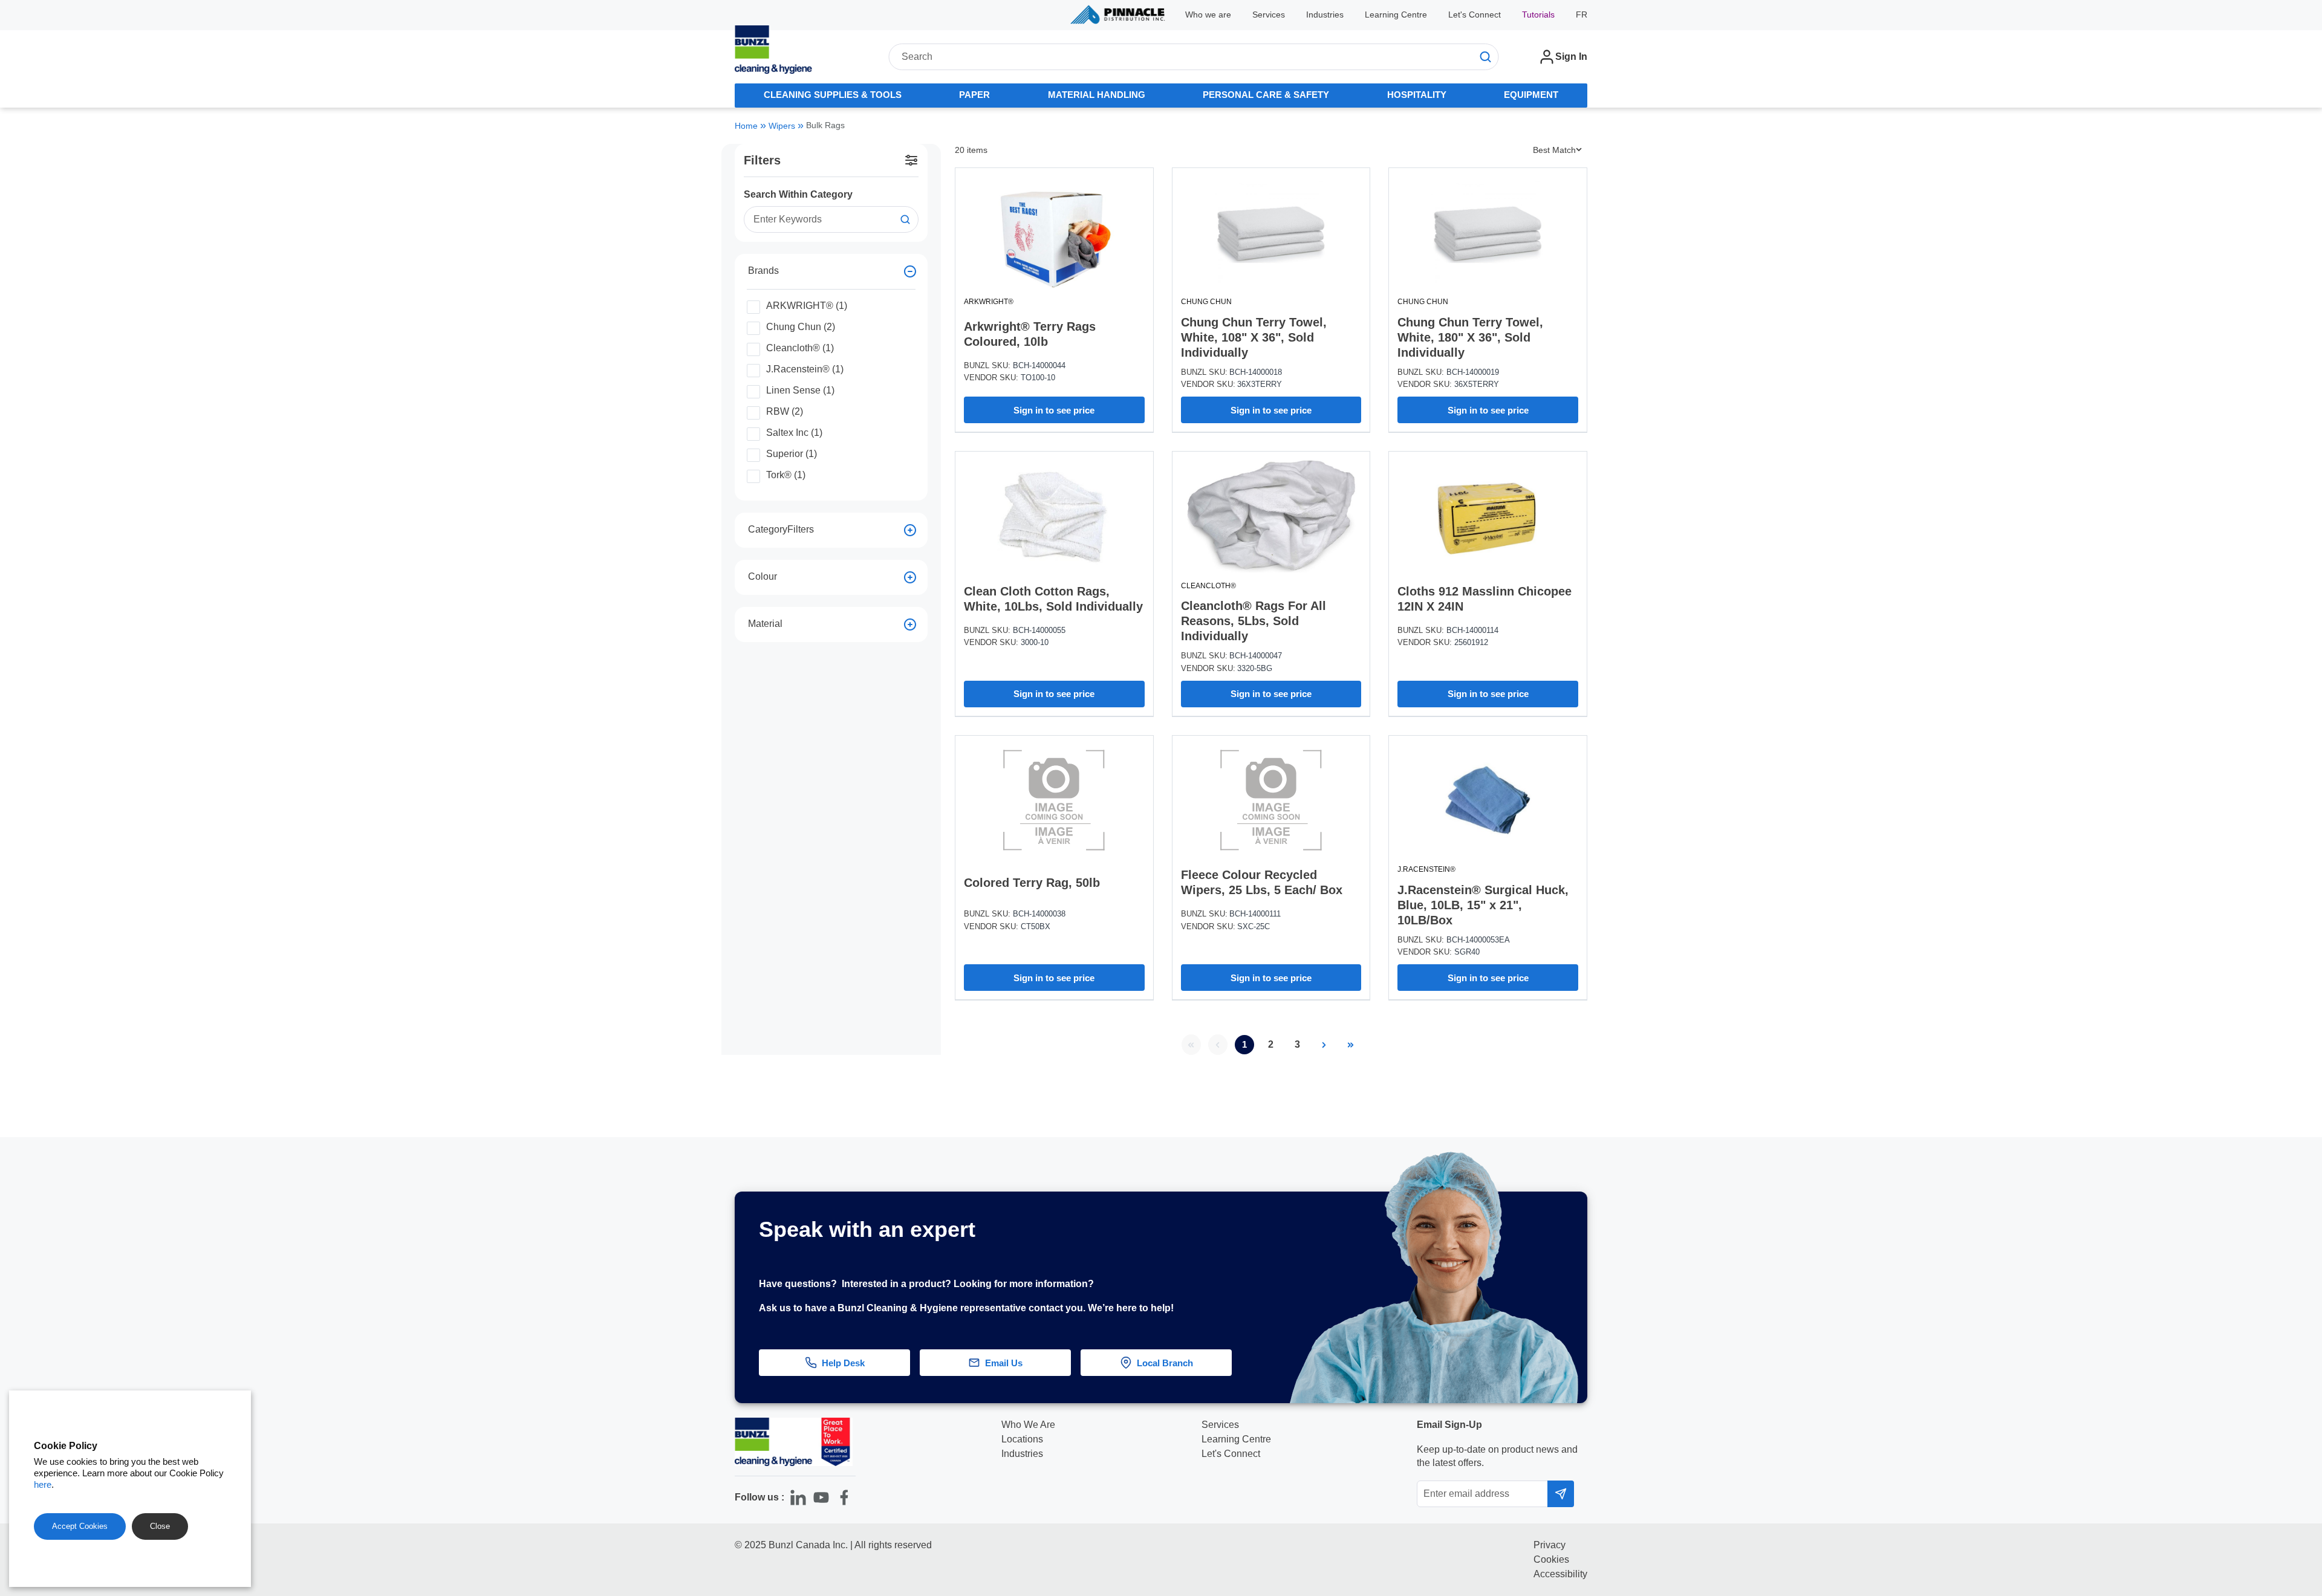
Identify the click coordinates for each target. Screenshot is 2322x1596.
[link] (1191, 1045)
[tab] (833, 96)
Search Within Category (798, 194)
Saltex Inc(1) (794, 432)
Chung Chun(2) (801, 326)
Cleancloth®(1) (800, 348)
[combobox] (1193, 57)
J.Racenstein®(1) (805, 369)
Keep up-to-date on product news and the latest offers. (1497, 1456)
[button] (2281, 1260)
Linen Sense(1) (800, 390)
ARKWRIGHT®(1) (807, 305)
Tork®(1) (786, 475)
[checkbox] (753, 307)
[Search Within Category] (905, 219)
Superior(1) (792, 453)
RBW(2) (785, 411)
